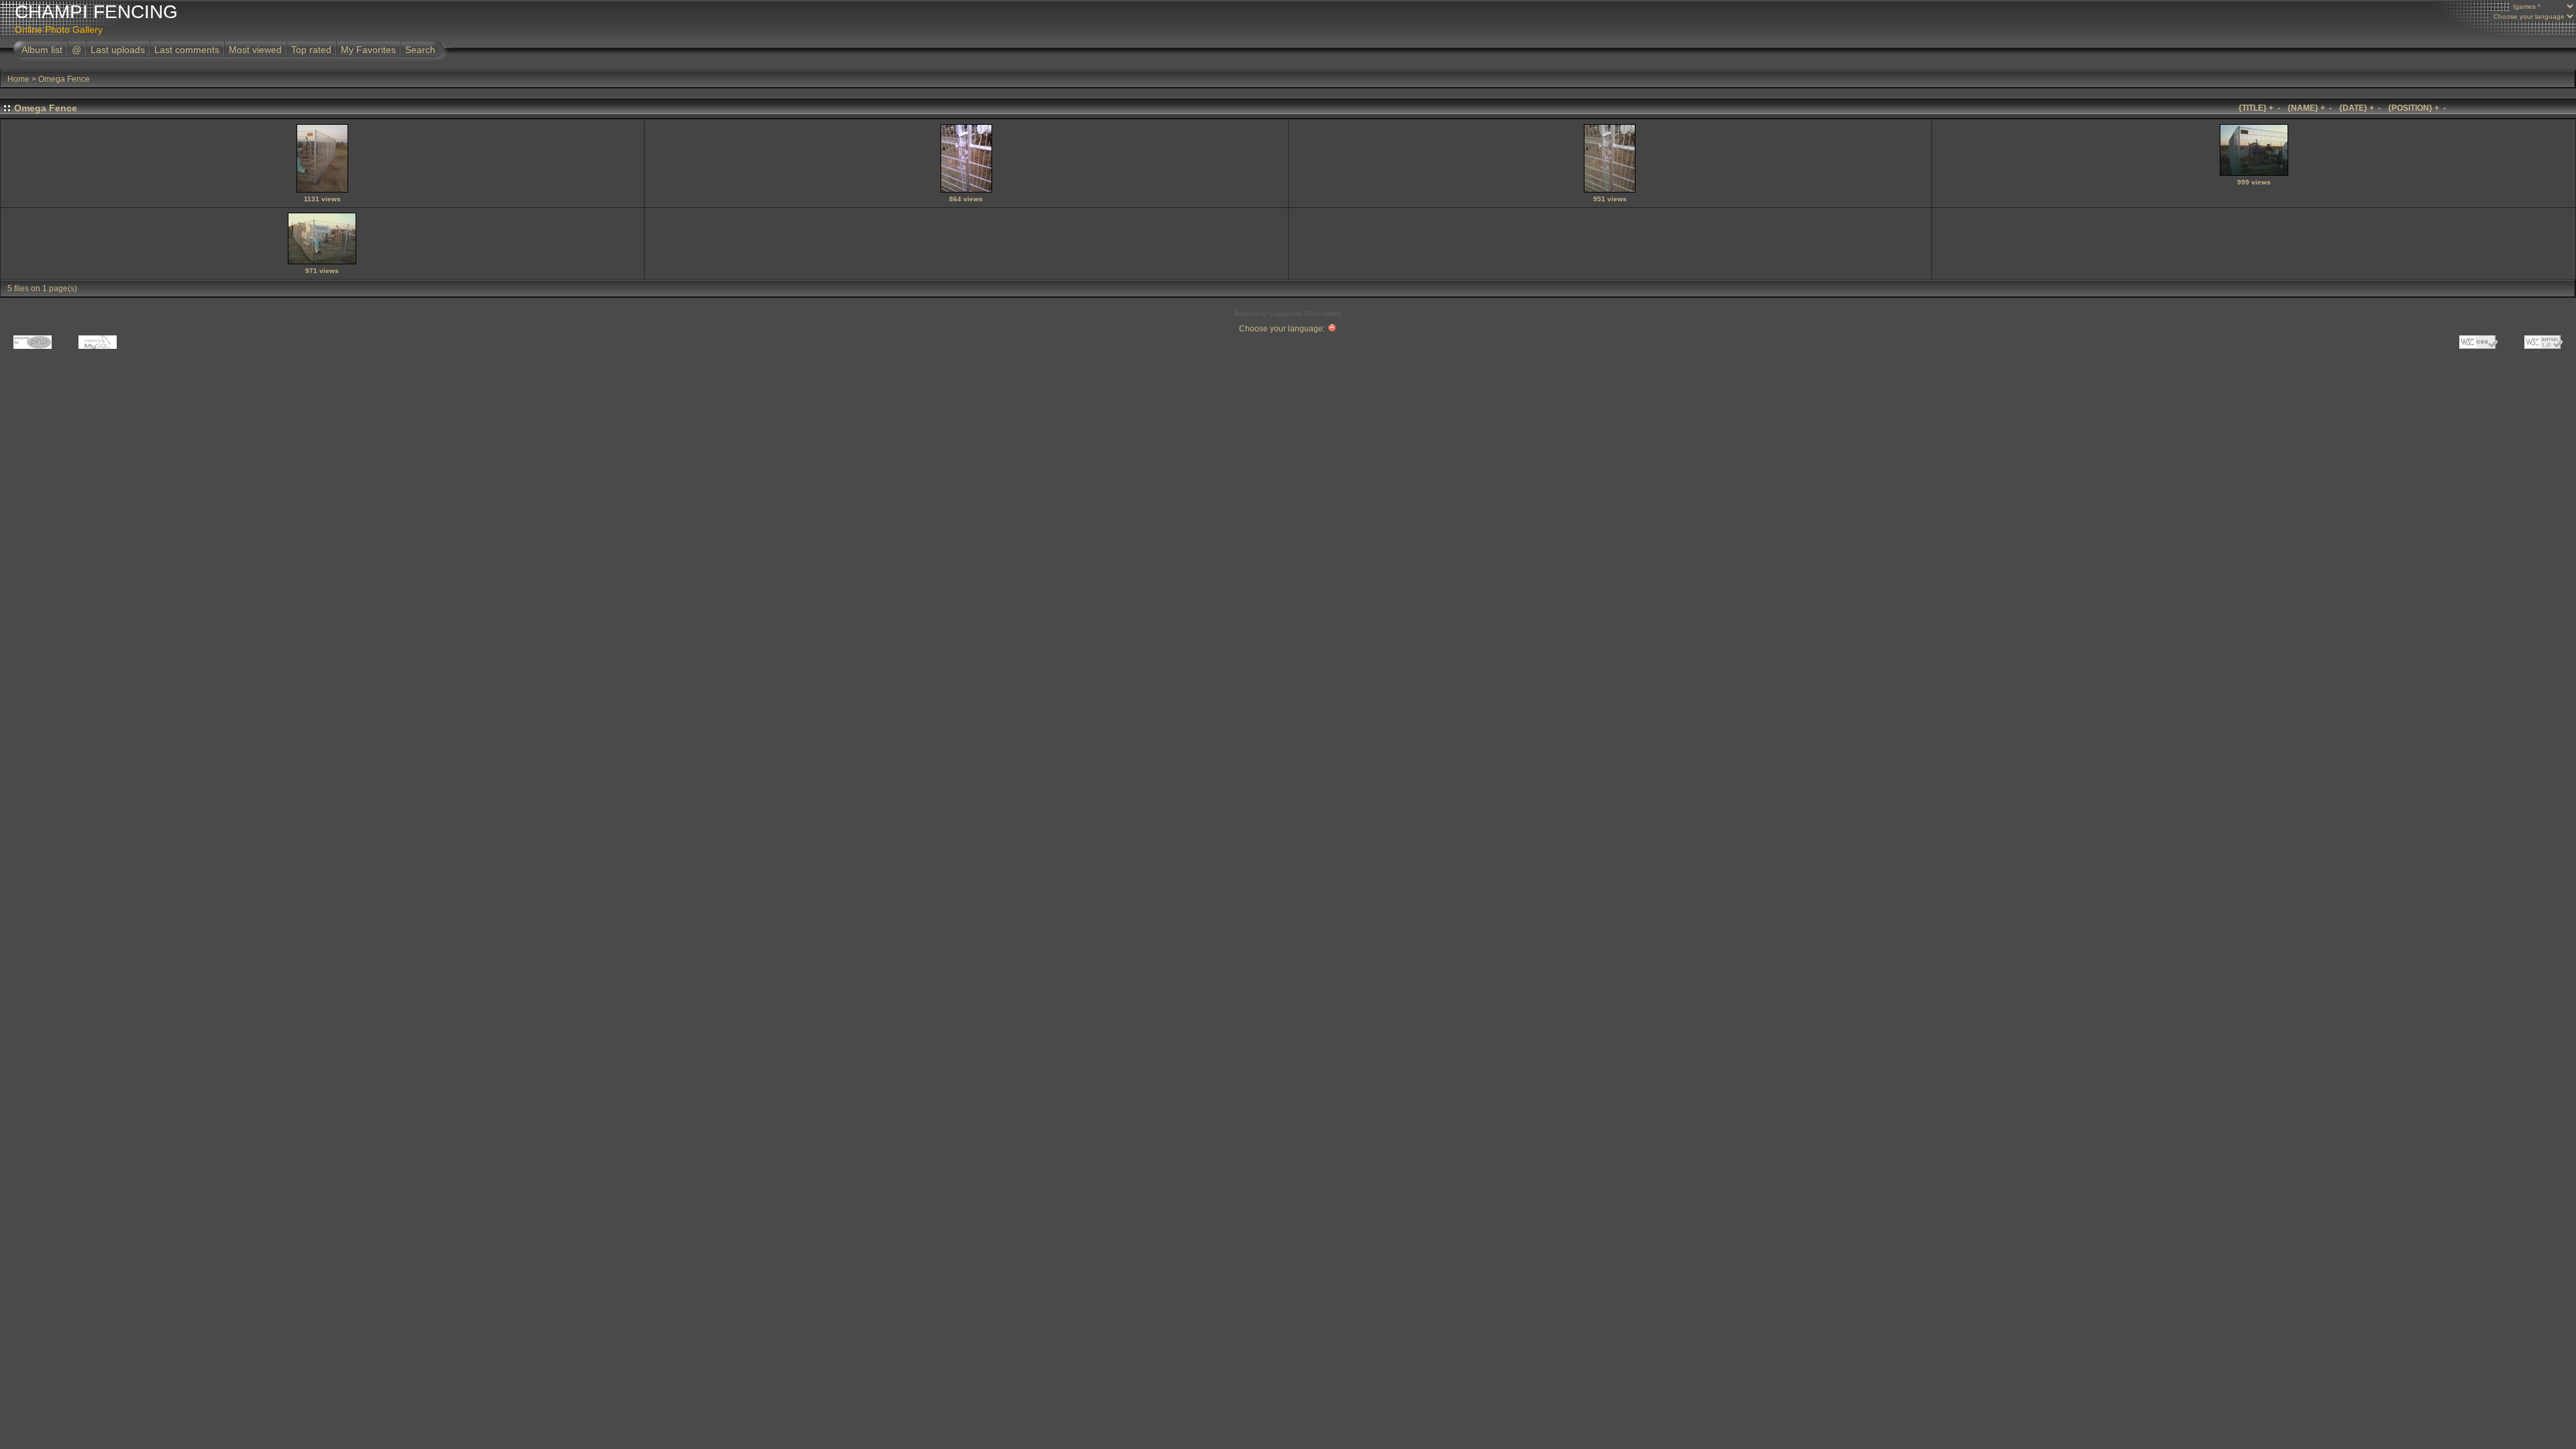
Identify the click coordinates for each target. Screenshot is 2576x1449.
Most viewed (255, 50)
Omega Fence (64, 79)
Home (18, 79)
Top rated (311, 50)
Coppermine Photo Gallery (1306, 314)
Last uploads (118, 50)
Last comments (187, 50)
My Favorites (368, 50)
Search (420, 50)
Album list (42, 50)
